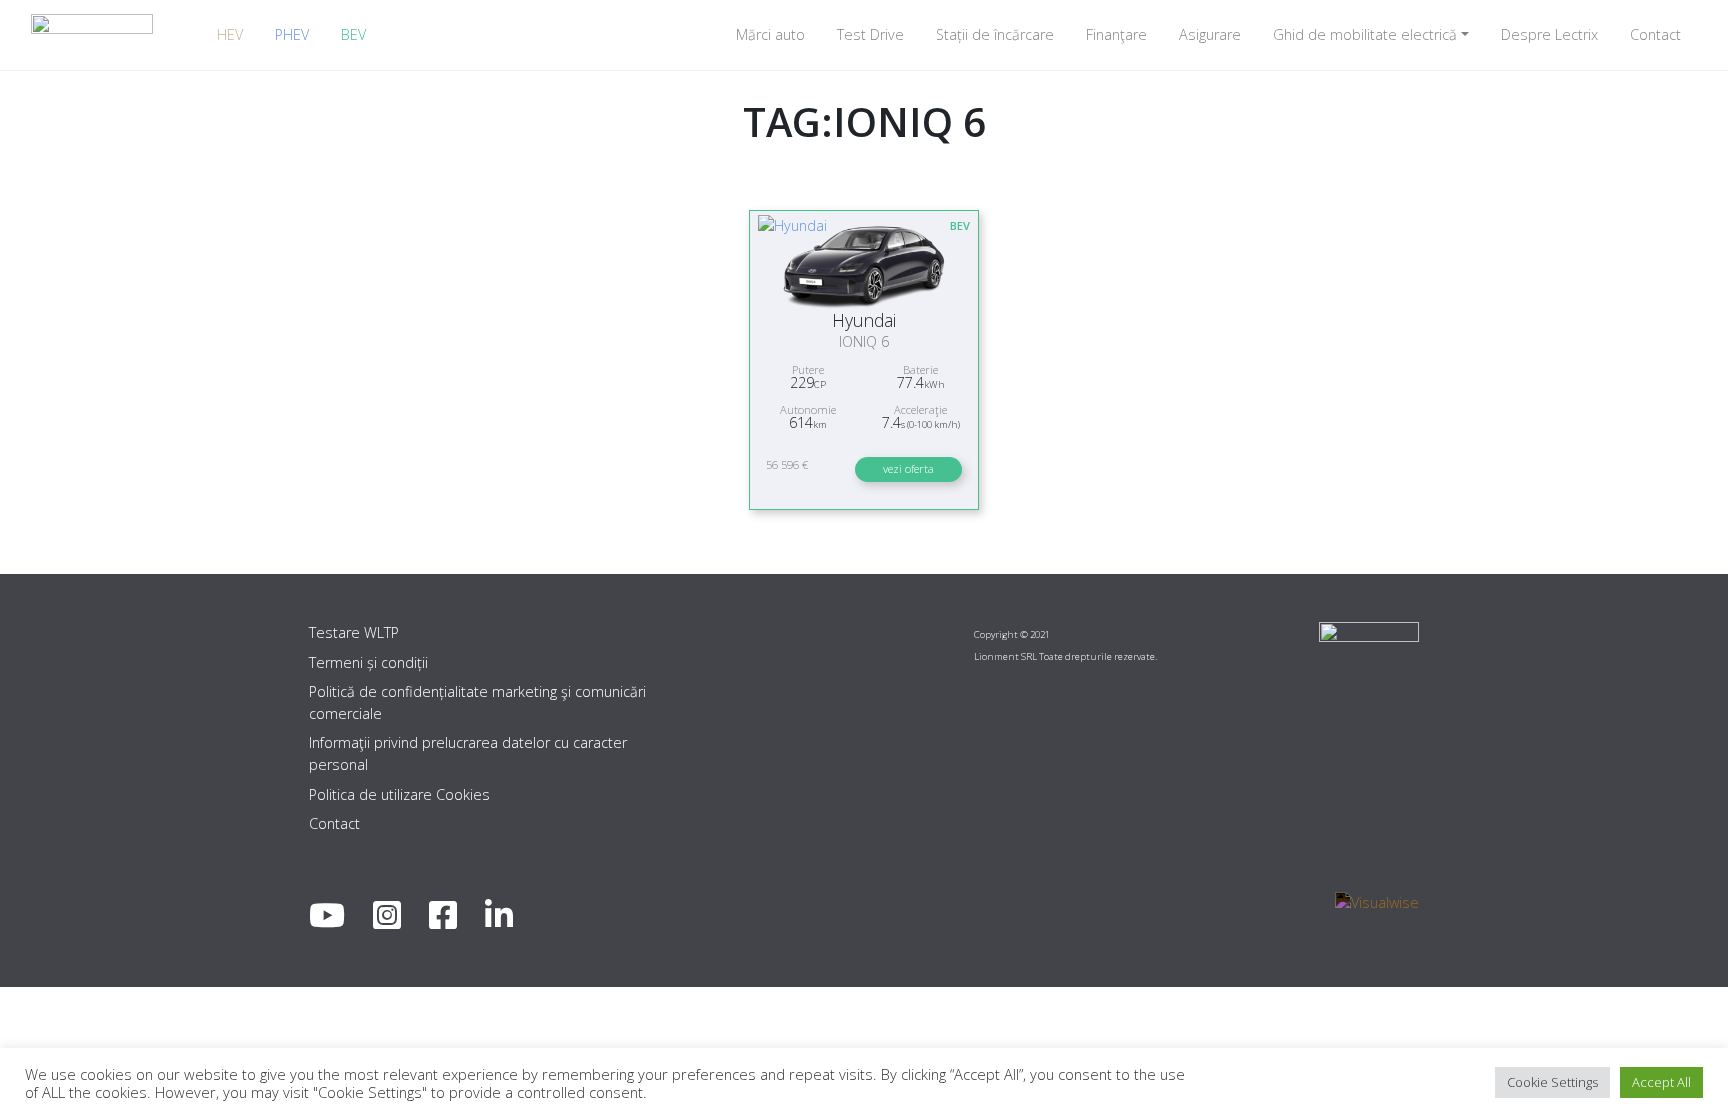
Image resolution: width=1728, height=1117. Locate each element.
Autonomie (808, 409)
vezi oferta (908, 468)
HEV (230, 34)
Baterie (920, 369)
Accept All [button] (1661, 1082)
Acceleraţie (920, 409)
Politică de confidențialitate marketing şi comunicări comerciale (477, 702)
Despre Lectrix (1549, 34)
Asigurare (1210, 34)
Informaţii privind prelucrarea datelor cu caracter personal (468, 753)
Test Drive (870, 34)
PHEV (292, 34)
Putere (808, 369)
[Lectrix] (92, 34)
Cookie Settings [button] (1552, 1082)
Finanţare (1116, 34)
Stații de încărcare (995, 34)
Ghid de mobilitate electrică (1365, 34)
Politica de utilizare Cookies (399, 794)
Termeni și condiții (368, 662)
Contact (1655, 34)
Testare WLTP (354, 632)
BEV (353, 34)
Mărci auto (770, 34)
